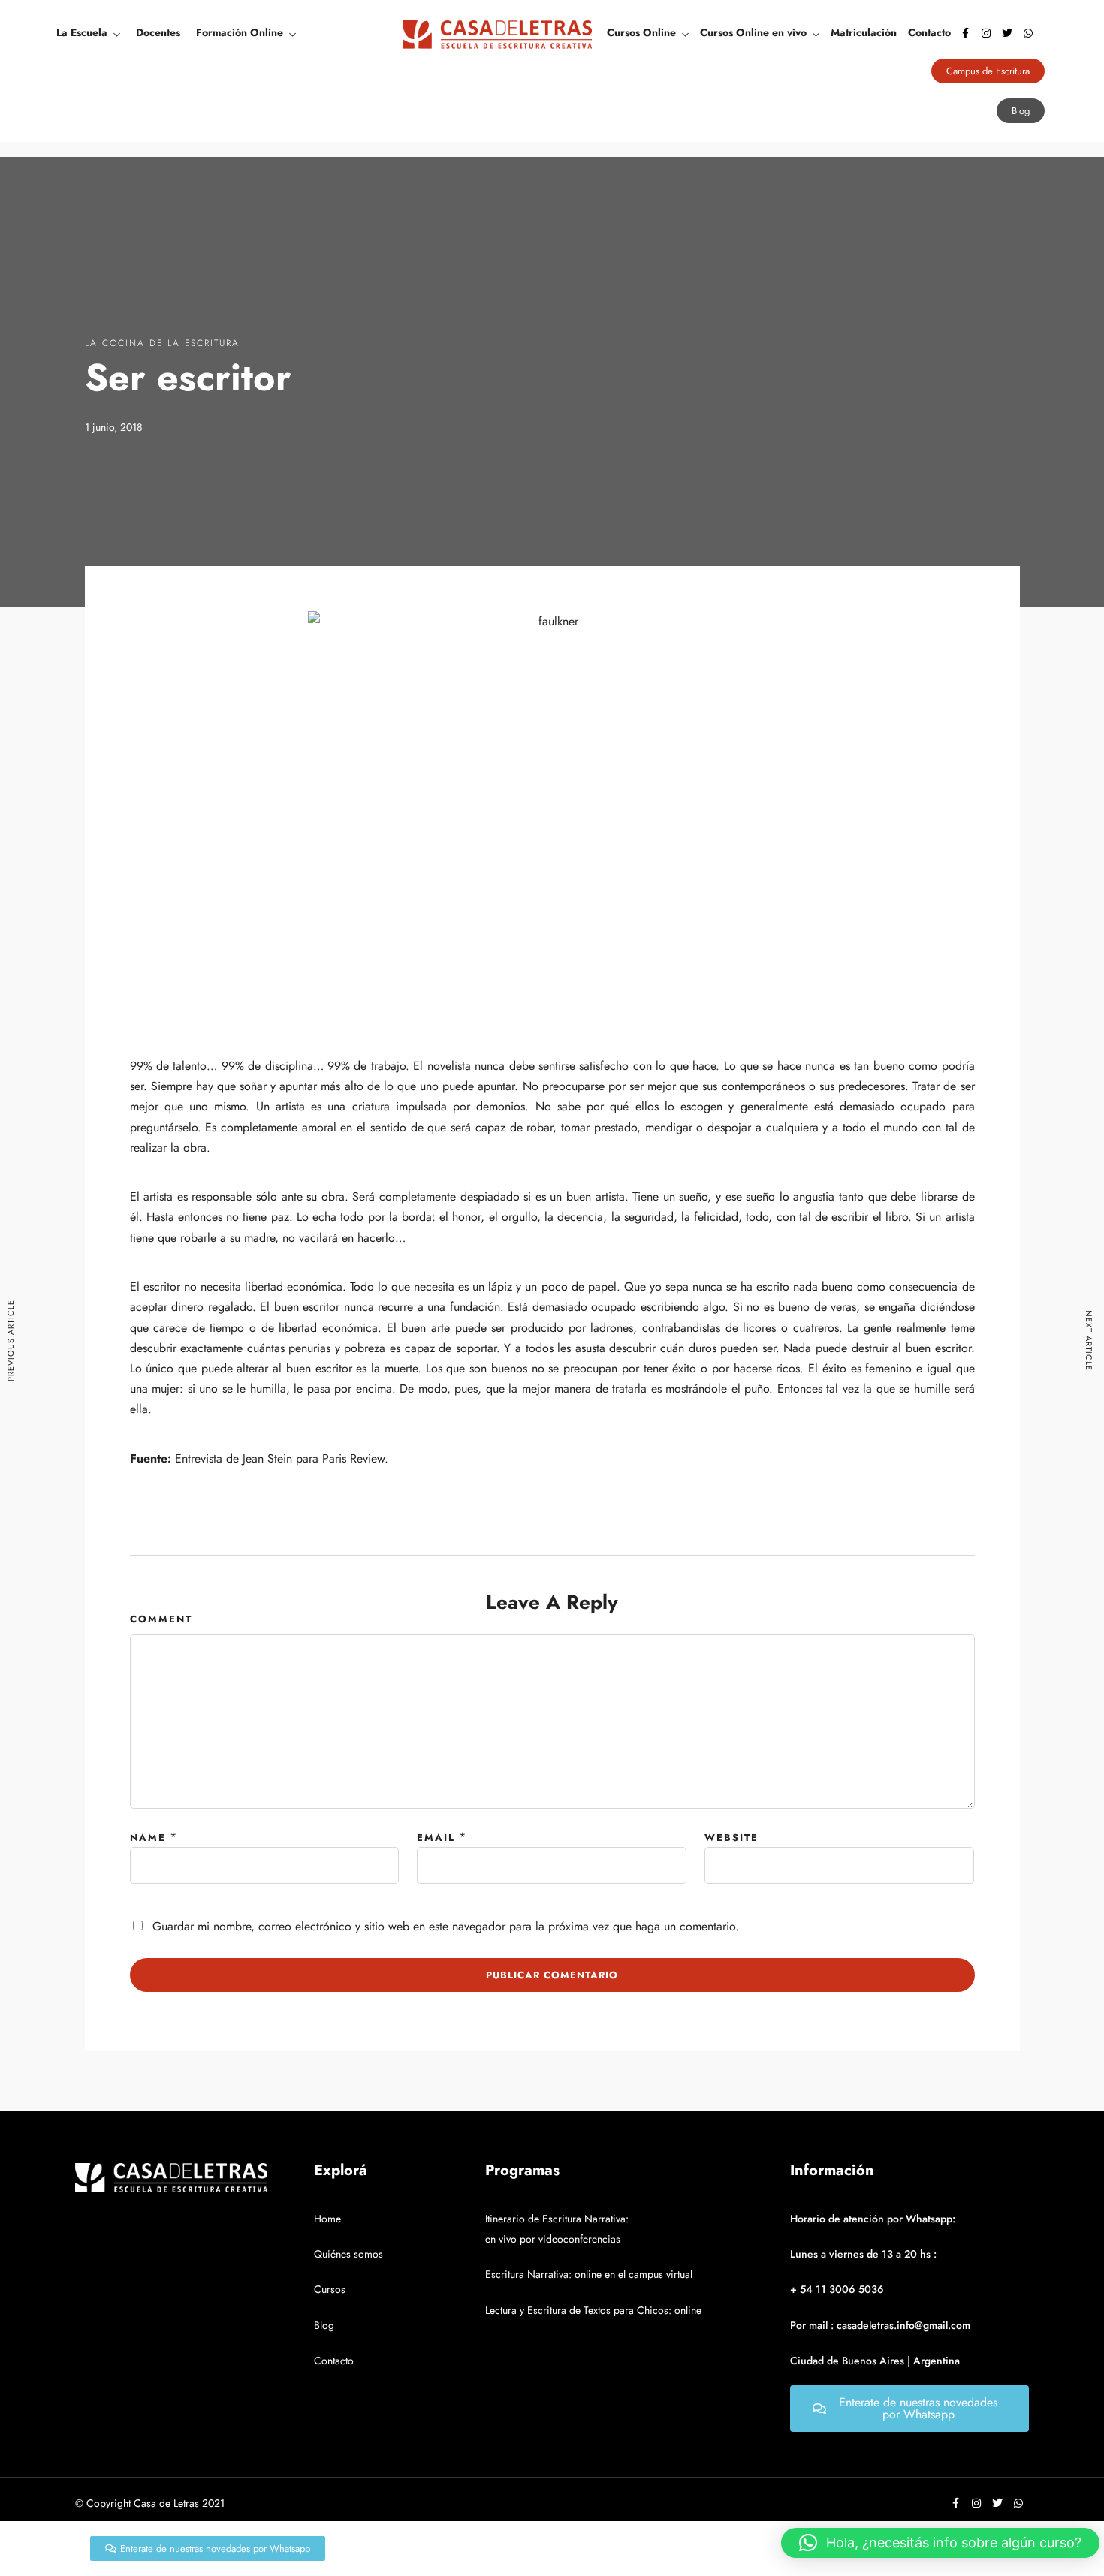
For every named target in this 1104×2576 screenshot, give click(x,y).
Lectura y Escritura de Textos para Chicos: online (593, 2310)
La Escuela (82, 32)
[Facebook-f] (965, 33)
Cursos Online (641, 32)
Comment (161, 1619)
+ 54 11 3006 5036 (837, 2289)
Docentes (158, 32)
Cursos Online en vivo (753, 32)
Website (731, 1838)
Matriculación (864, 32)
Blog (324, 2325)
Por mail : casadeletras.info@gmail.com (880, 2325)
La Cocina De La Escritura (162, 343)
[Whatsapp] (1028, 33)
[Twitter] (1007, 33)
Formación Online (240, 32)
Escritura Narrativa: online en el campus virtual (589, 2274)
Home (327, 2219)
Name (148, 1838)
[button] (940, 2543)
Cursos (330, 2289)
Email (436, 1838)
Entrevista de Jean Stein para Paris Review (280, 1458)
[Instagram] (986, 33)
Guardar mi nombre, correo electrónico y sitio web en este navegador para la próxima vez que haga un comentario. (446, 1926)
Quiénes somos (348, 2254)
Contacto (929, 32)
